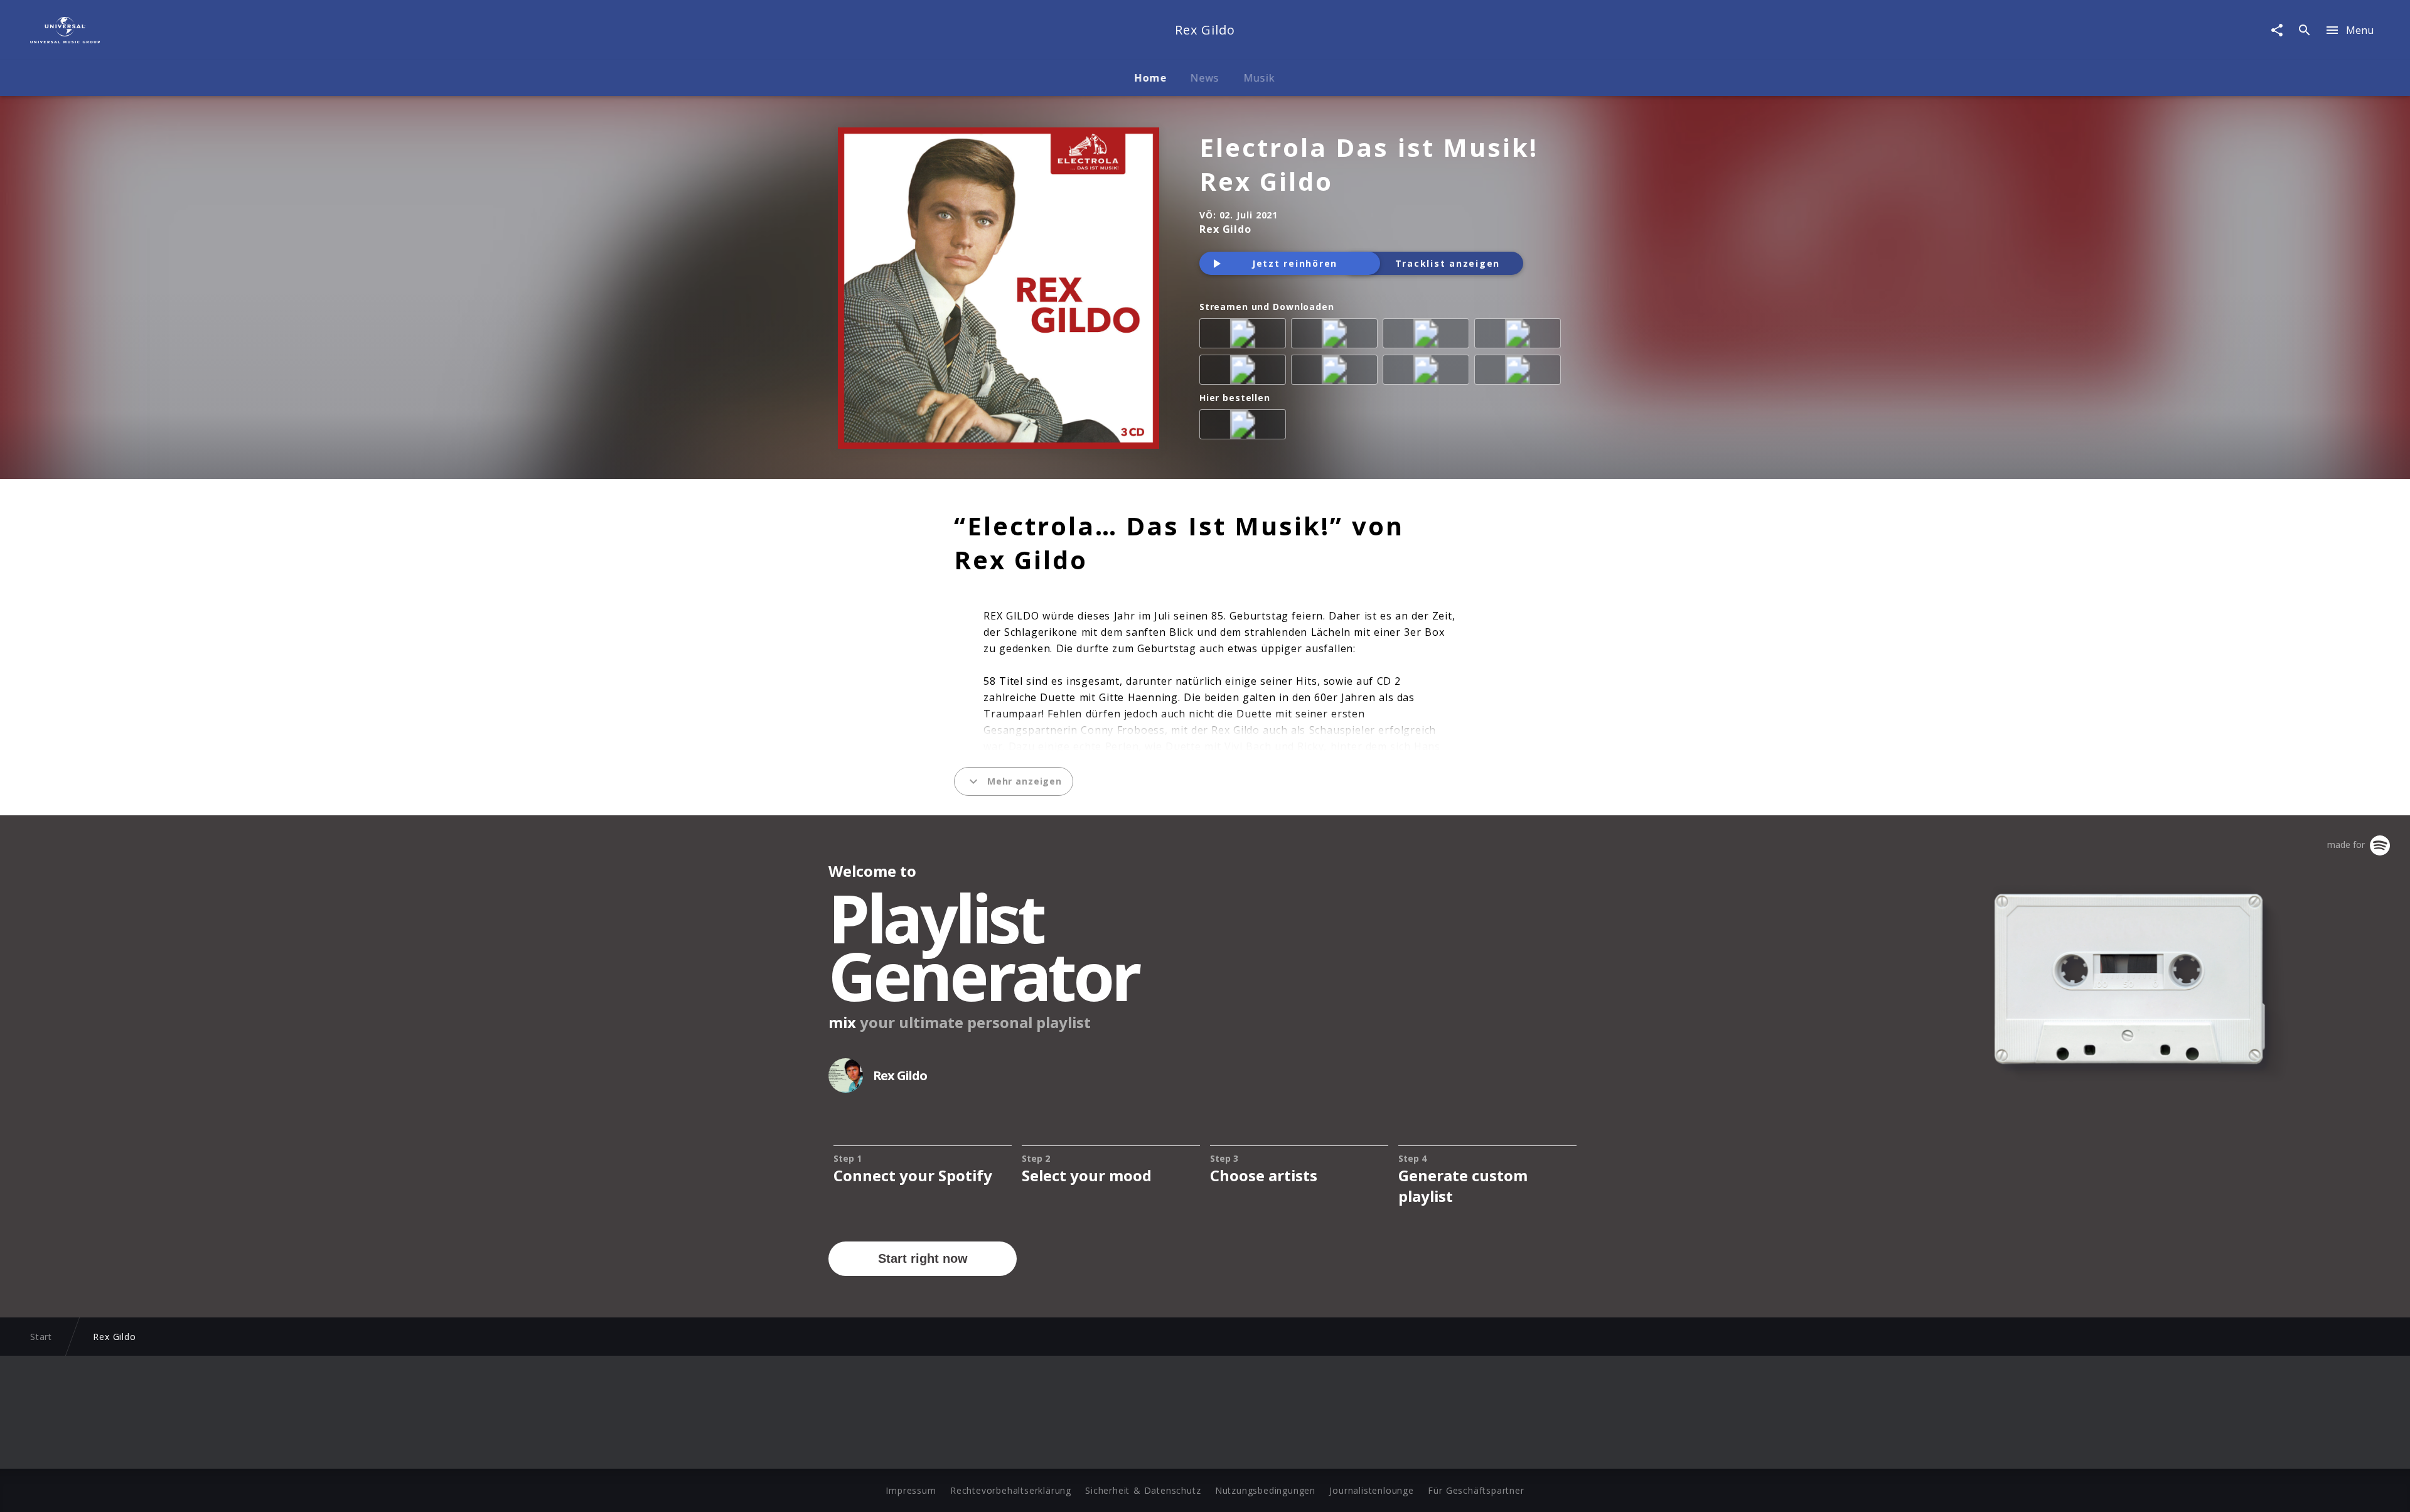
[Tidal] (1428, 372)
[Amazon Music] (1337, 336)
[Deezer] (1520, 336)
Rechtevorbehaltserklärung (1011, 1490)
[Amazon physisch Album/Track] (1245, 427)
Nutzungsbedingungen (1265, 1490)
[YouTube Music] (1520, 372)
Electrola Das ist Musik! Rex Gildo (1369, 164)
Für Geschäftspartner (1476, 1490)
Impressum (911, 1490)
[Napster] (1337, 372)
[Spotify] (1428, 336)
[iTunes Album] (1245, 372)
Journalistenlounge (1371, 1490)
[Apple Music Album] (1245, 336)
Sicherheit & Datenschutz (1143, 1490)
